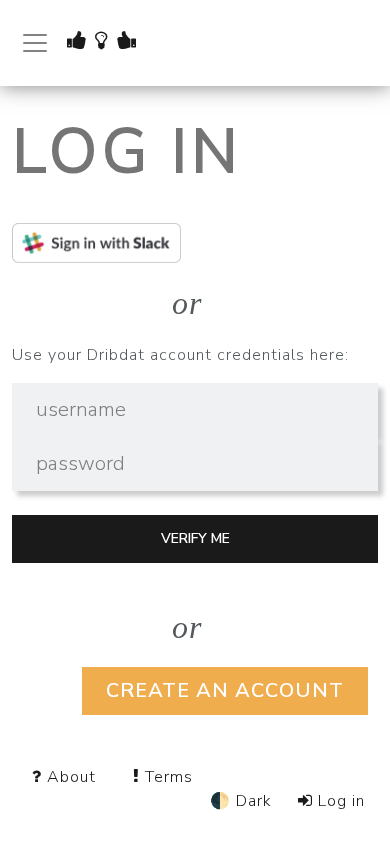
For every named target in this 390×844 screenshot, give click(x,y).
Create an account (225, 690)
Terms (166, 777)
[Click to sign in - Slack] (195, 243)
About (71, 777)
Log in (339, 801)
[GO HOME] (108, 41)
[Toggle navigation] (35, 43)
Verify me (195, 538)
